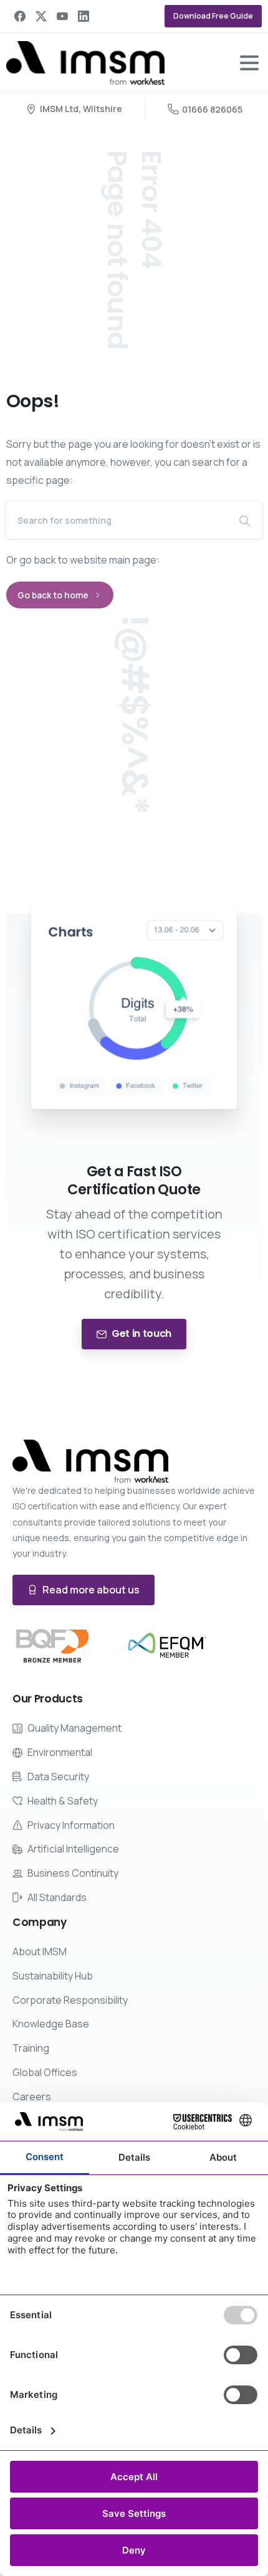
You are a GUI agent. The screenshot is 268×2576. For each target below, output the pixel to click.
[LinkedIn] (84, 16)
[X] (41, 16)
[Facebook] (20, 16)
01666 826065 (212, 109)
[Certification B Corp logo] (52, 1646)
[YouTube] (62, 16)
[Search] (245, 520)
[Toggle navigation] (249, 63)
